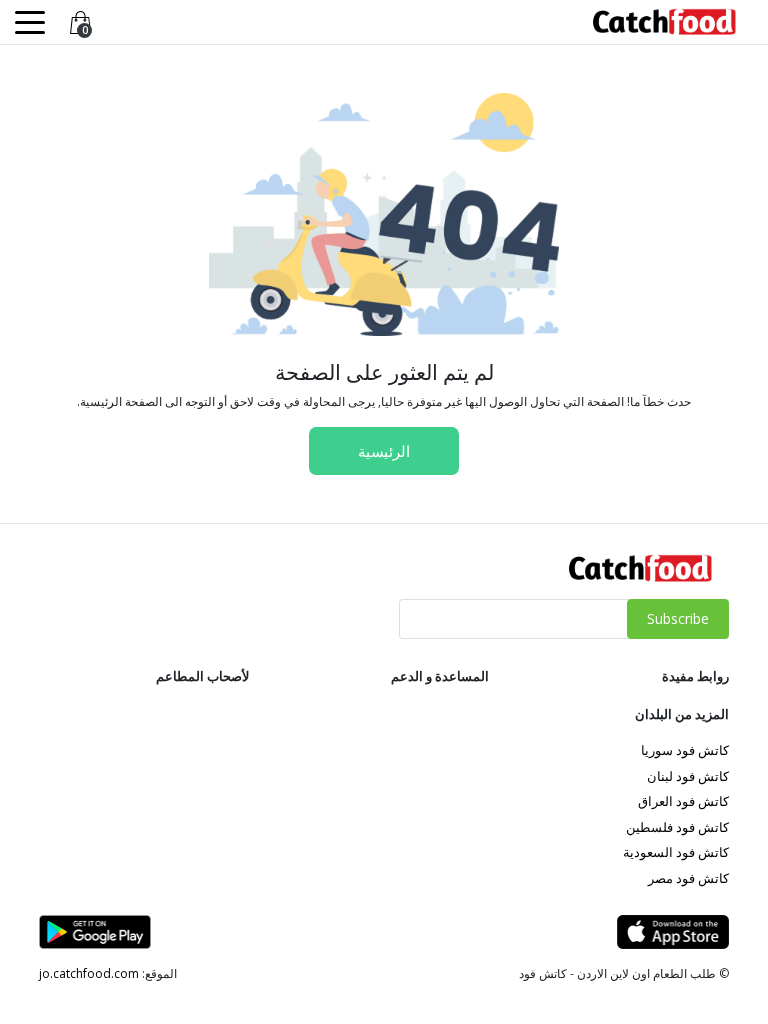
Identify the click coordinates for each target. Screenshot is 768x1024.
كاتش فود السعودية (676, 852)
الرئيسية (384, 451)
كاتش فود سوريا (685, 750)
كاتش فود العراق (683, 801)
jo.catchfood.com (89, 973)
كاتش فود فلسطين (677, 827)
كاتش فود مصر (688, 878)
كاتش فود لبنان (688, 776)
